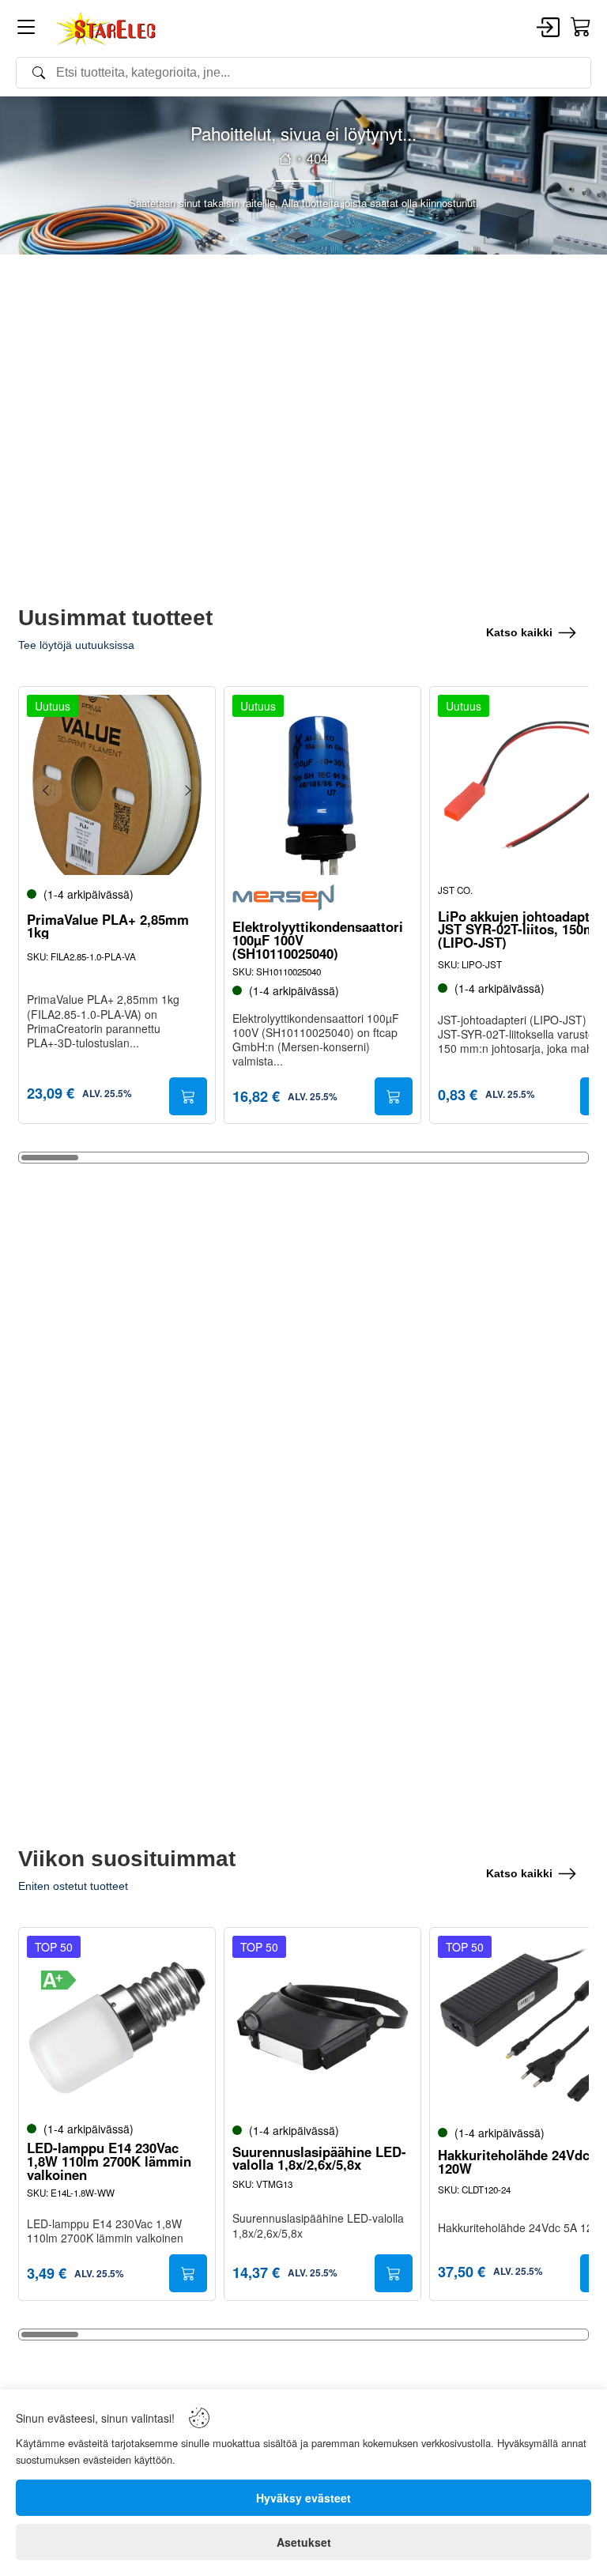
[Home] (107, 28)
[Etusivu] (285, 159)
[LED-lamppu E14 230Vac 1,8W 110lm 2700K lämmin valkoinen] (117, 2026)
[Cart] (581, 28)
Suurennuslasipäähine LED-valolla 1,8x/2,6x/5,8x (319, 2159)
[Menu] (26, 30)
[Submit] (188, 1096)
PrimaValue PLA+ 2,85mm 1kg (108, 926)
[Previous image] (47, 790)
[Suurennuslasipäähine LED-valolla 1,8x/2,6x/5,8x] (322, 2026)
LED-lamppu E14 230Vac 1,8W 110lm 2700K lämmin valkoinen (109, 2161)
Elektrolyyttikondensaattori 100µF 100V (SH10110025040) (318, 940)
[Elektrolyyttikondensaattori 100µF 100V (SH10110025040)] (322, 785)
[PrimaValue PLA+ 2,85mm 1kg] (117, 785)
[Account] (548, 28)
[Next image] (187, 790)
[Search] (303, 73)
